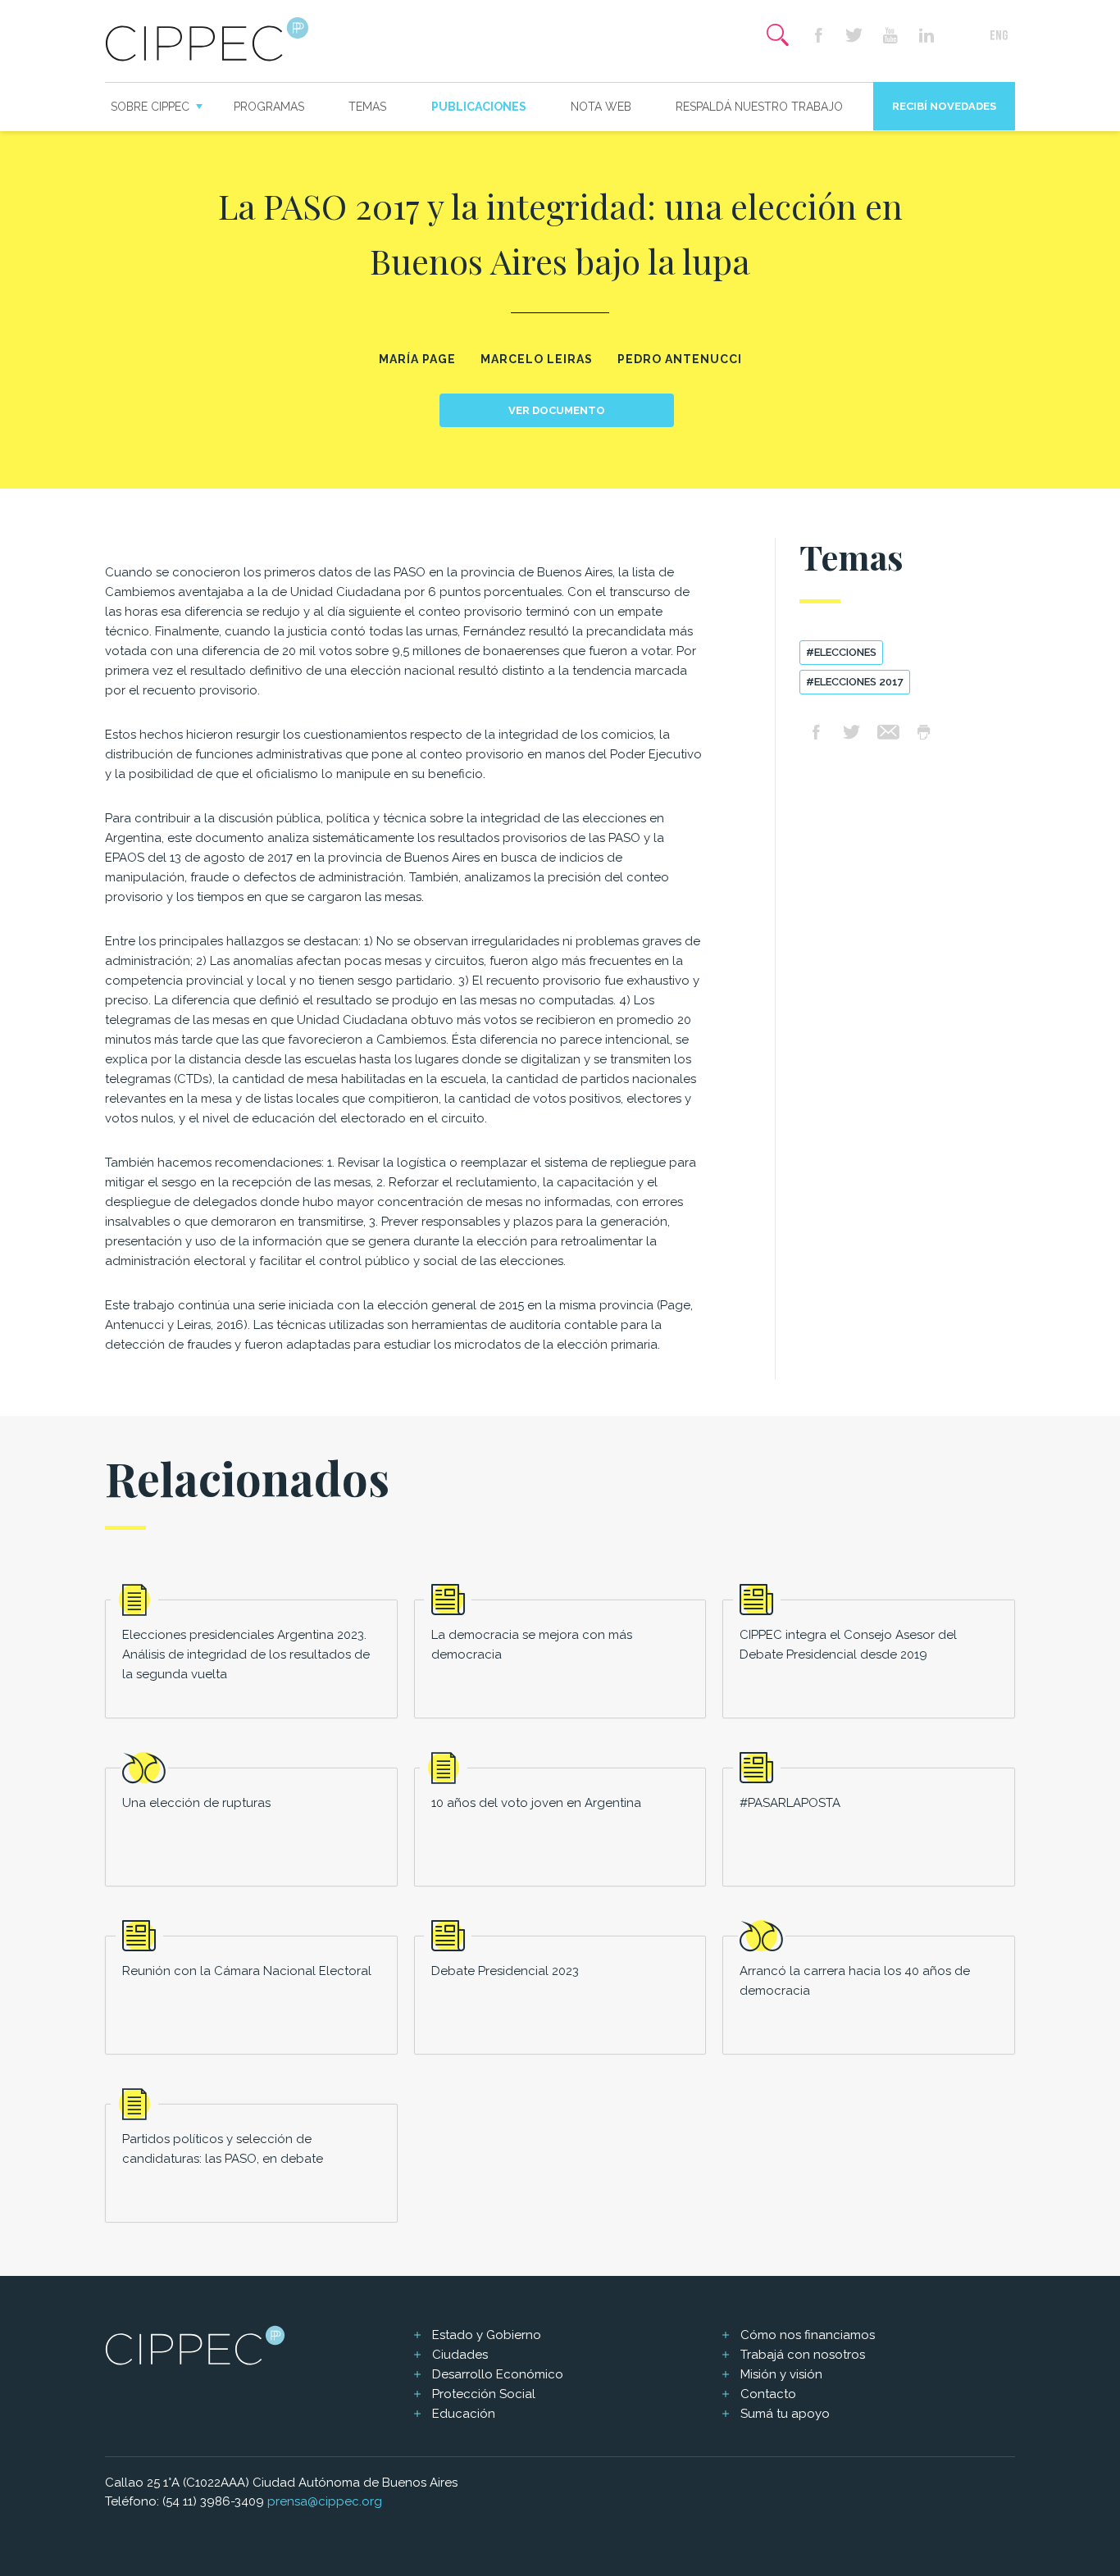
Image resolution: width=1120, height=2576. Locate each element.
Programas (269, 107)
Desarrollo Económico (498, 2374)
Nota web (601, 107)
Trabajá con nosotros (803, 2355)
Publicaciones (479, 107)
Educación (464, 2414)
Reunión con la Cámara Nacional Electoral (247, 1971)
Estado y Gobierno (487, 2335)
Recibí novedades (944, 106)
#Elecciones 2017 (855, 682)
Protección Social (484, 2394)
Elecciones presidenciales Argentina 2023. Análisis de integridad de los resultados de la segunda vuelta (246, 1654)
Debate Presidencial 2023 (505, 1971)
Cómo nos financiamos (808, 2335)
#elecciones (841, 652)
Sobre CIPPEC (150, 107)
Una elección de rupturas (196, 1803)
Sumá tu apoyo (785, 2414)
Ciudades (460, 2355)
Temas (367, 107)
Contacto (768, 2394)
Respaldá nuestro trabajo (759, 107)
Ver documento (557, 410)
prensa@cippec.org (325, 2501)
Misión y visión (781, 2374)
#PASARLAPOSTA (790, 1803)
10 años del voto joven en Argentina (536, 1803)
